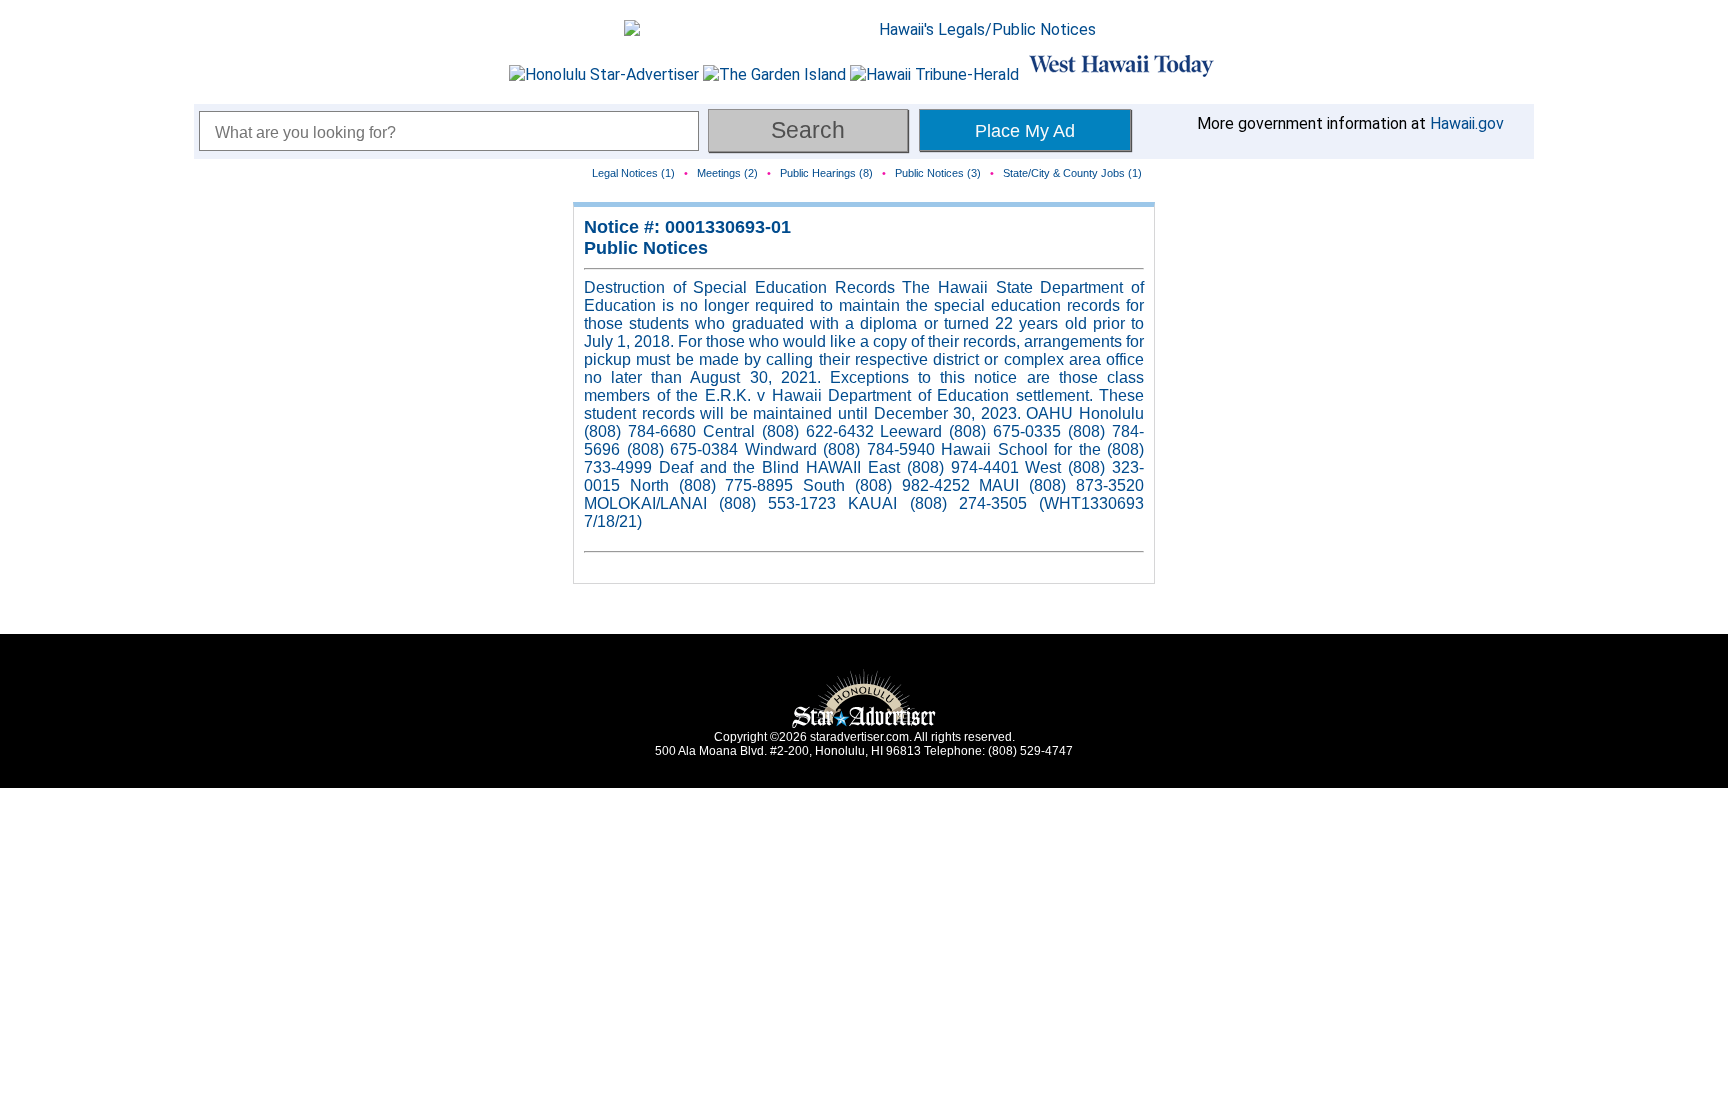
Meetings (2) (727, 173)
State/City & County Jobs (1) (1072, 173)
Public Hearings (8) (826, 173)
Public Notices (646, 248)
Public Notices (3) (938, 173)
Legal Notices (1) (633, 173)
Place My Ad (1025, 131)
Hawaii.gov (1467, 123)
